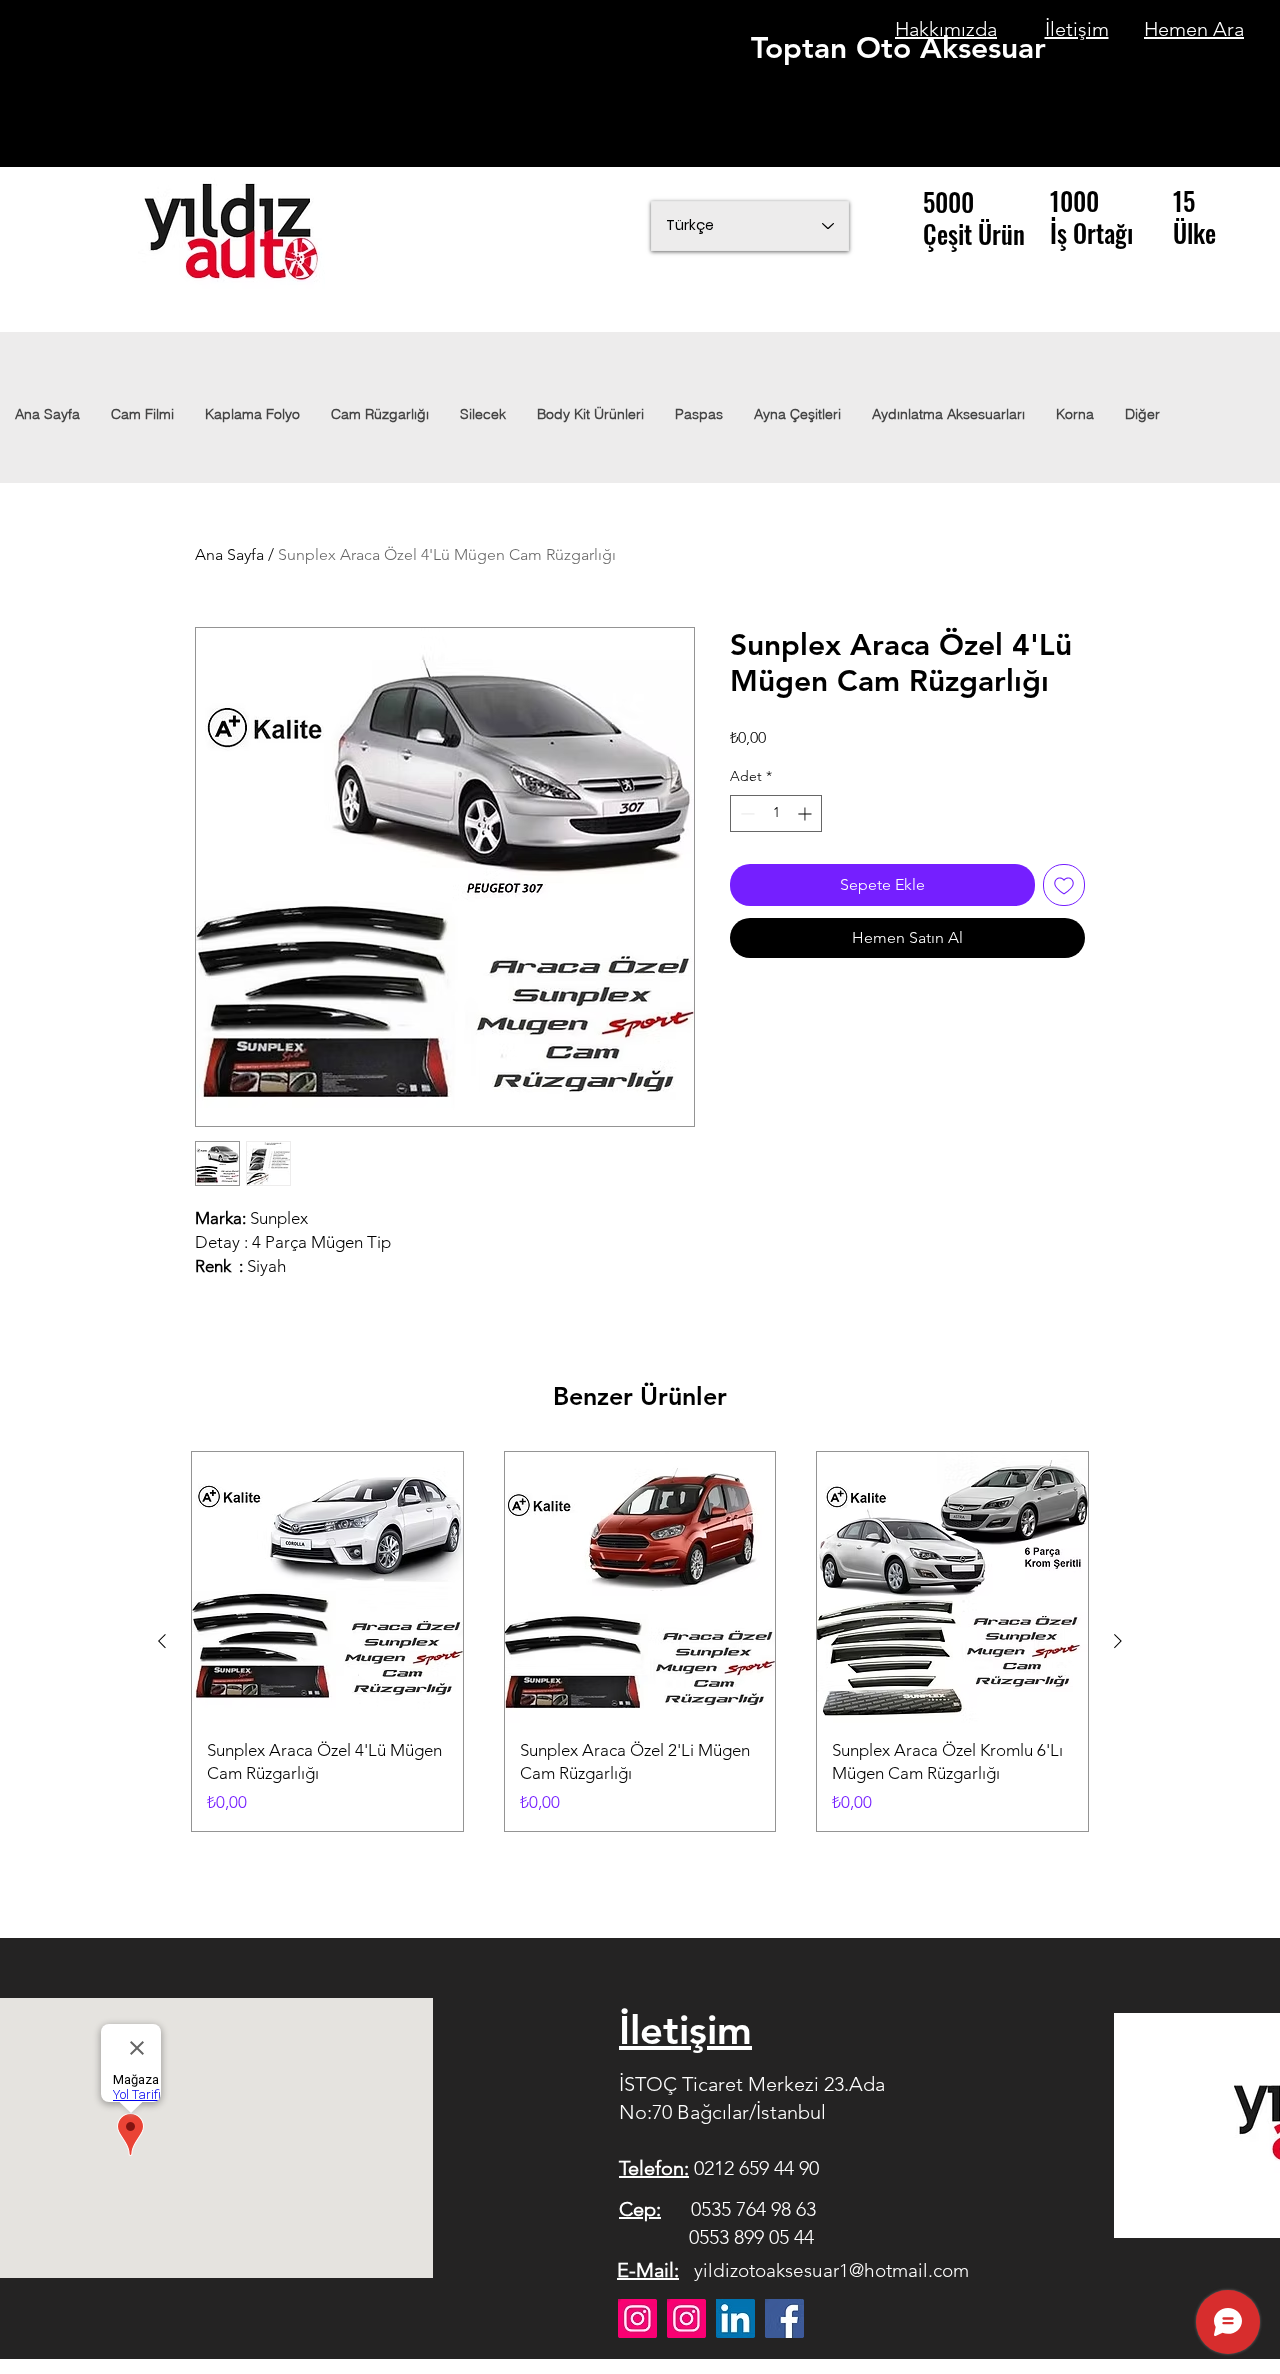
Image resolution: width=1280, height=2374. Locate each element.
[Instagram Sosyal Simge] (686, 2318)
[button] (948, 414)
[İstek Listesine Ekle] (1064, 885)
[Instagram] (637, 2318)
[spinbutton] (776, 813)
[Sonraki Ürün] (1118, 1641)
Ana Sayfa (229, 554)
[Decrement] (745, 813)
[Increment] (806, 813)
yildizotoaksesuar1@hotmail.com (831, 2270)
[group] (640, 1641)
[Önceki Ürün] (162, 1641)
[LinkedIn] (735, 2318)
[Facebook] (784, 2318)
